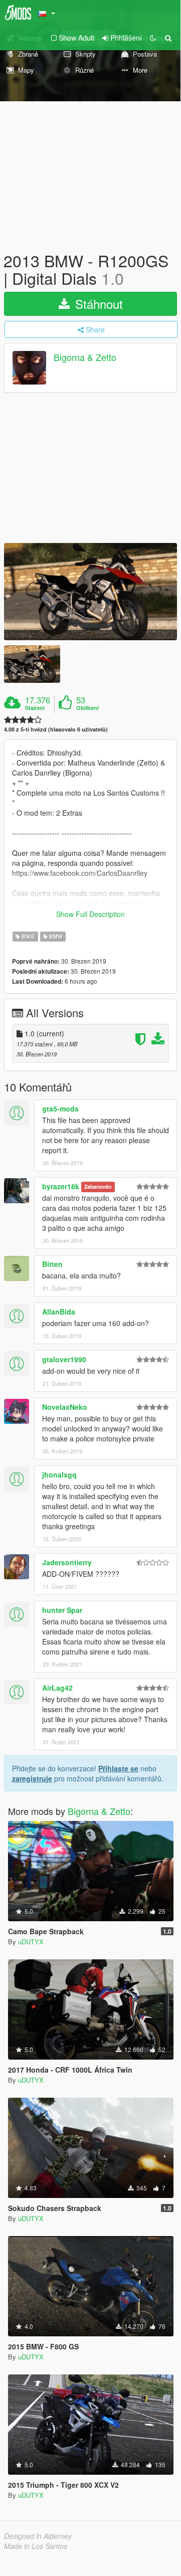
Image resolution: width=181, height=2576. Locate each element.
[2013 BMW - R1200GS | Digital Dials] (90, 592)
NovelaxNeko (65, 1407)
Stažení (35, 708)
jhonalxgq (59, 1475)
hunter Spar (62, 1610)
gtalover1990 (64, 1359)
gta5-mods (60, 1109)
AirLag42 (57, 1688)
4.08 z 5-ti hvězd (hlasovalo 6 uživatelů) (56, 729)
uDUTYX (31, 1942)
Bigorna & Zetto (85, 357)
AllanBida (59, 1312)
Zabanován (98, 1187)
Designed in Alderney (38, 2536)
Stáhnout (97, 304)
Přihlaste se (118, 1768)
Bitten (52, 1264)
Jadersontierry (67, 1562)
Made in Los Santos (36, 2546)
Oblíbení (87, 708)
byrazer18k (61, 1186)
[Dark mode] (153, 38)
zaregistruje (32, 1778)
